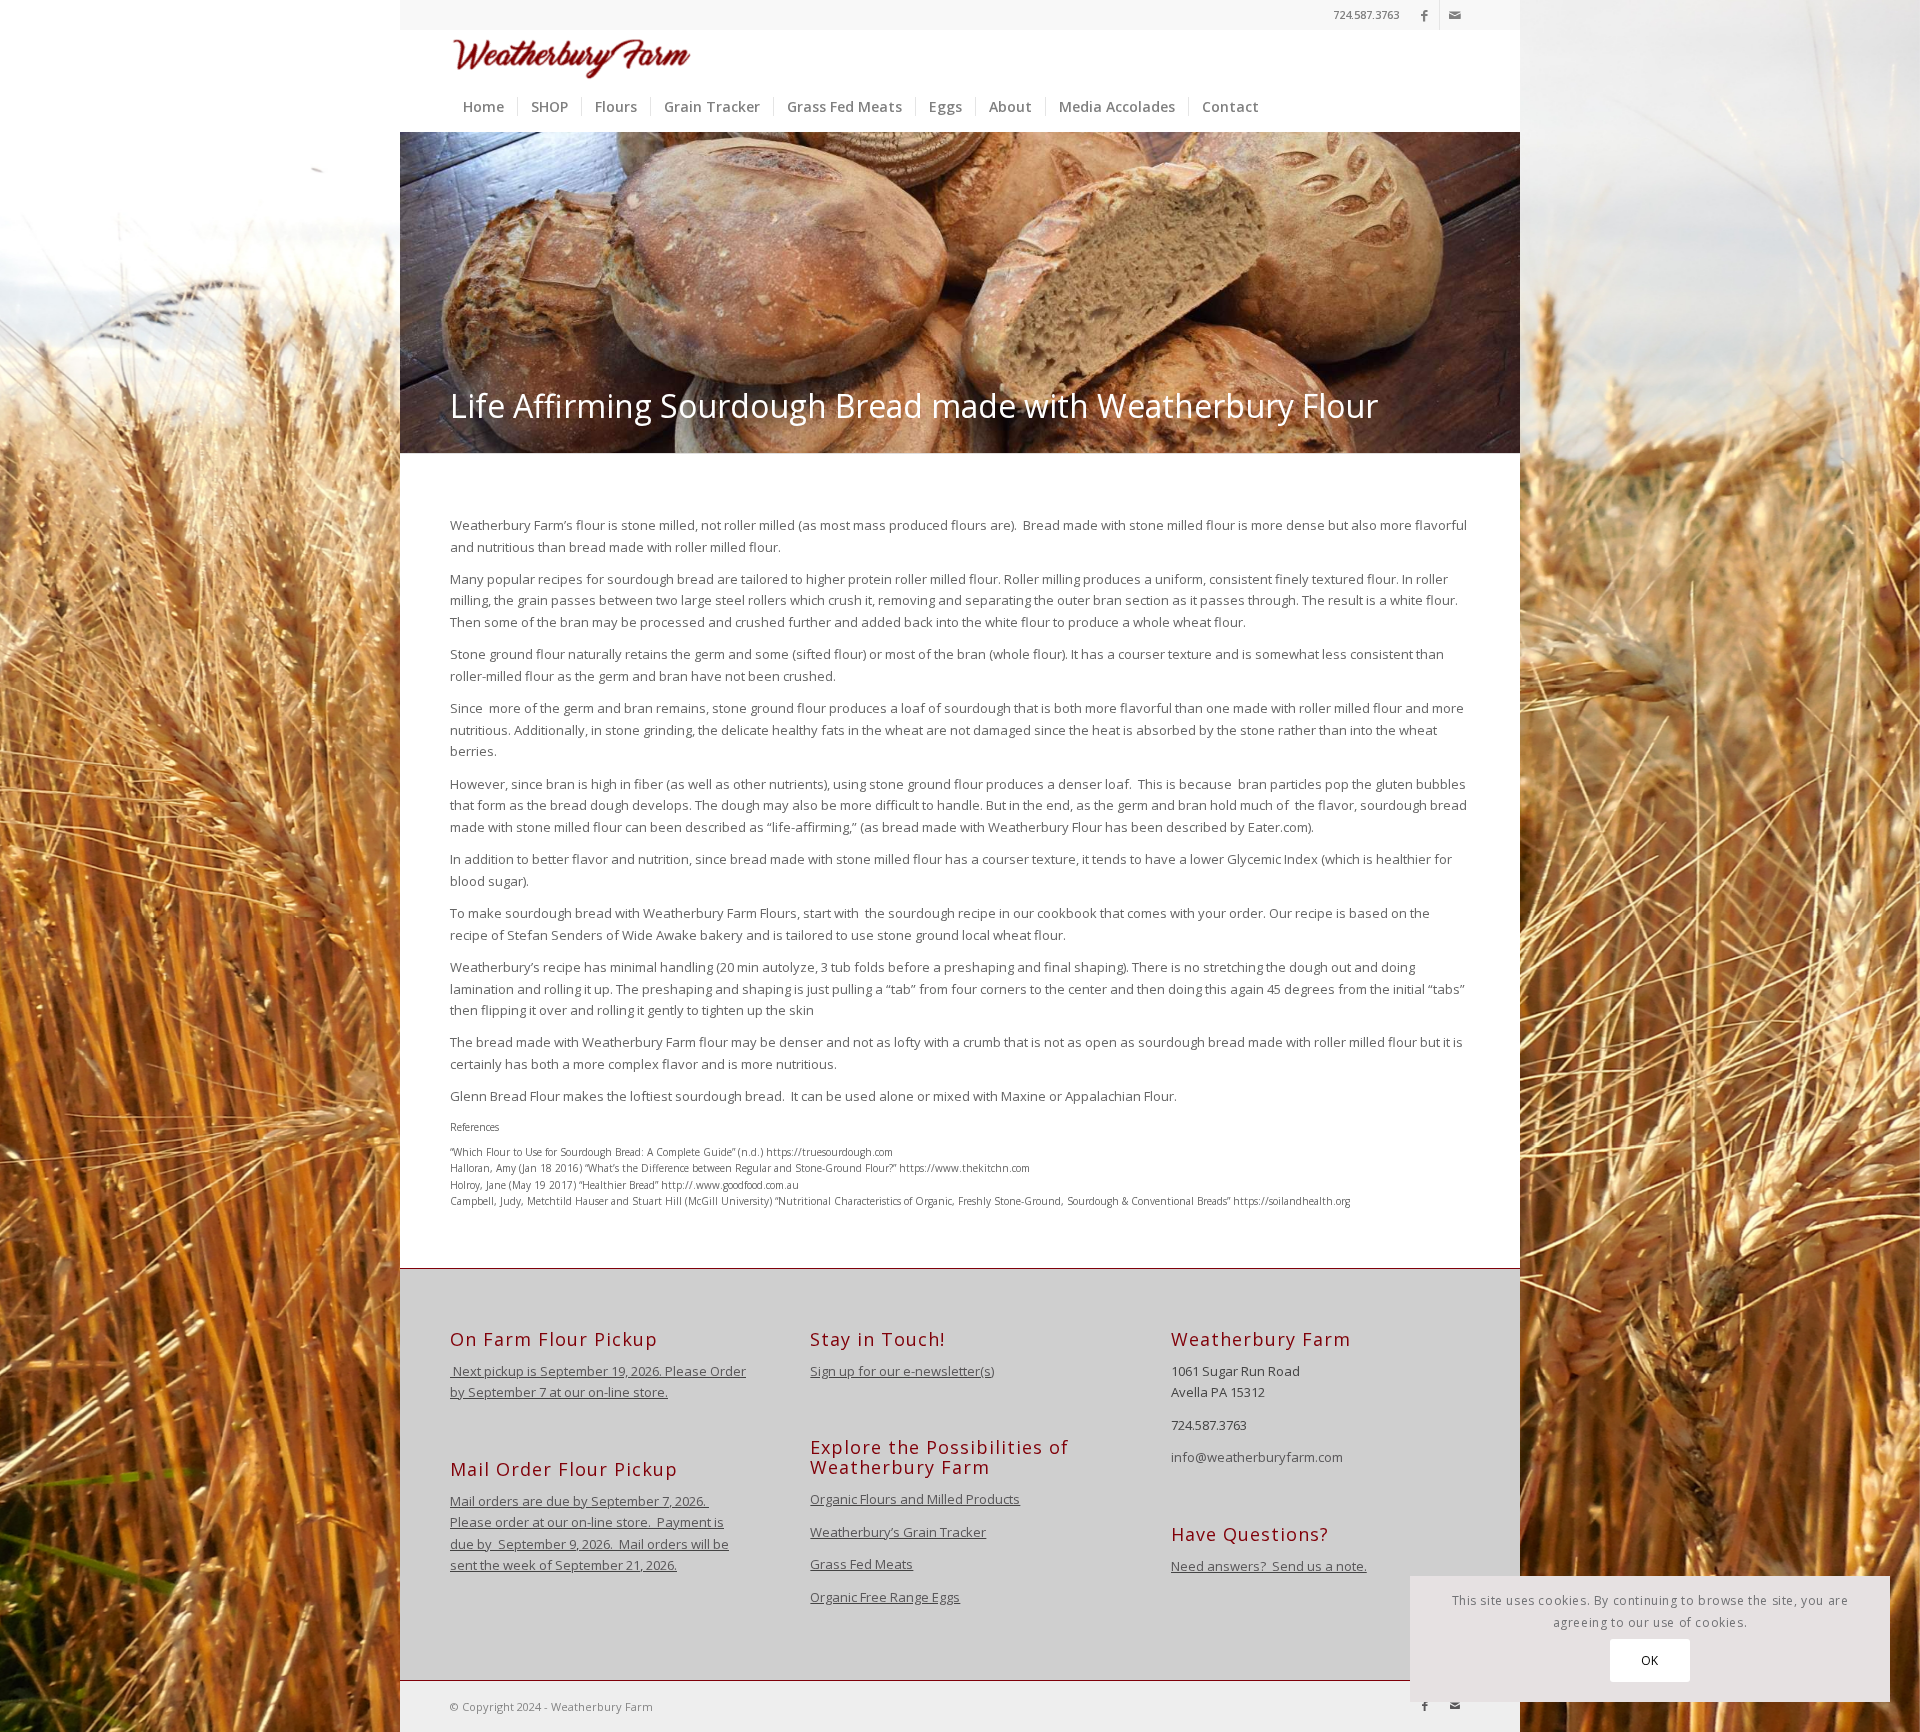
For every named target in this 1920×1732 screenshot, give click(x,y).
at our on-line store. (608, 1392)
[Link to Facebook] (1424, 15)
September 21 (597, 1565)
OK (1650, 1660)
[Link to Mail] (1455, 15)
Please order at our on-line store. (550, 1522)
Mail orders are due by (520, 1501)
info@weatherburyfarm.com (1257, 1457)
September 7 (507, 1392)
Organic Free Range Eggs (885, 1597)
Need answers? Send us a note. (1269, 1566)
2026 (687, 1501)
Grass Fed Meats (861, 1564)
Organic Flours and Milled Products (915, 1499)
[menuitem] (483, 107)
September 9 (537, 1544)
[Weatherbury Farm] (572, 56)
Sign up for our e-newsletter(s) (902, 1371)
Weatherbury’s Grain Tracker (898, 1532)
